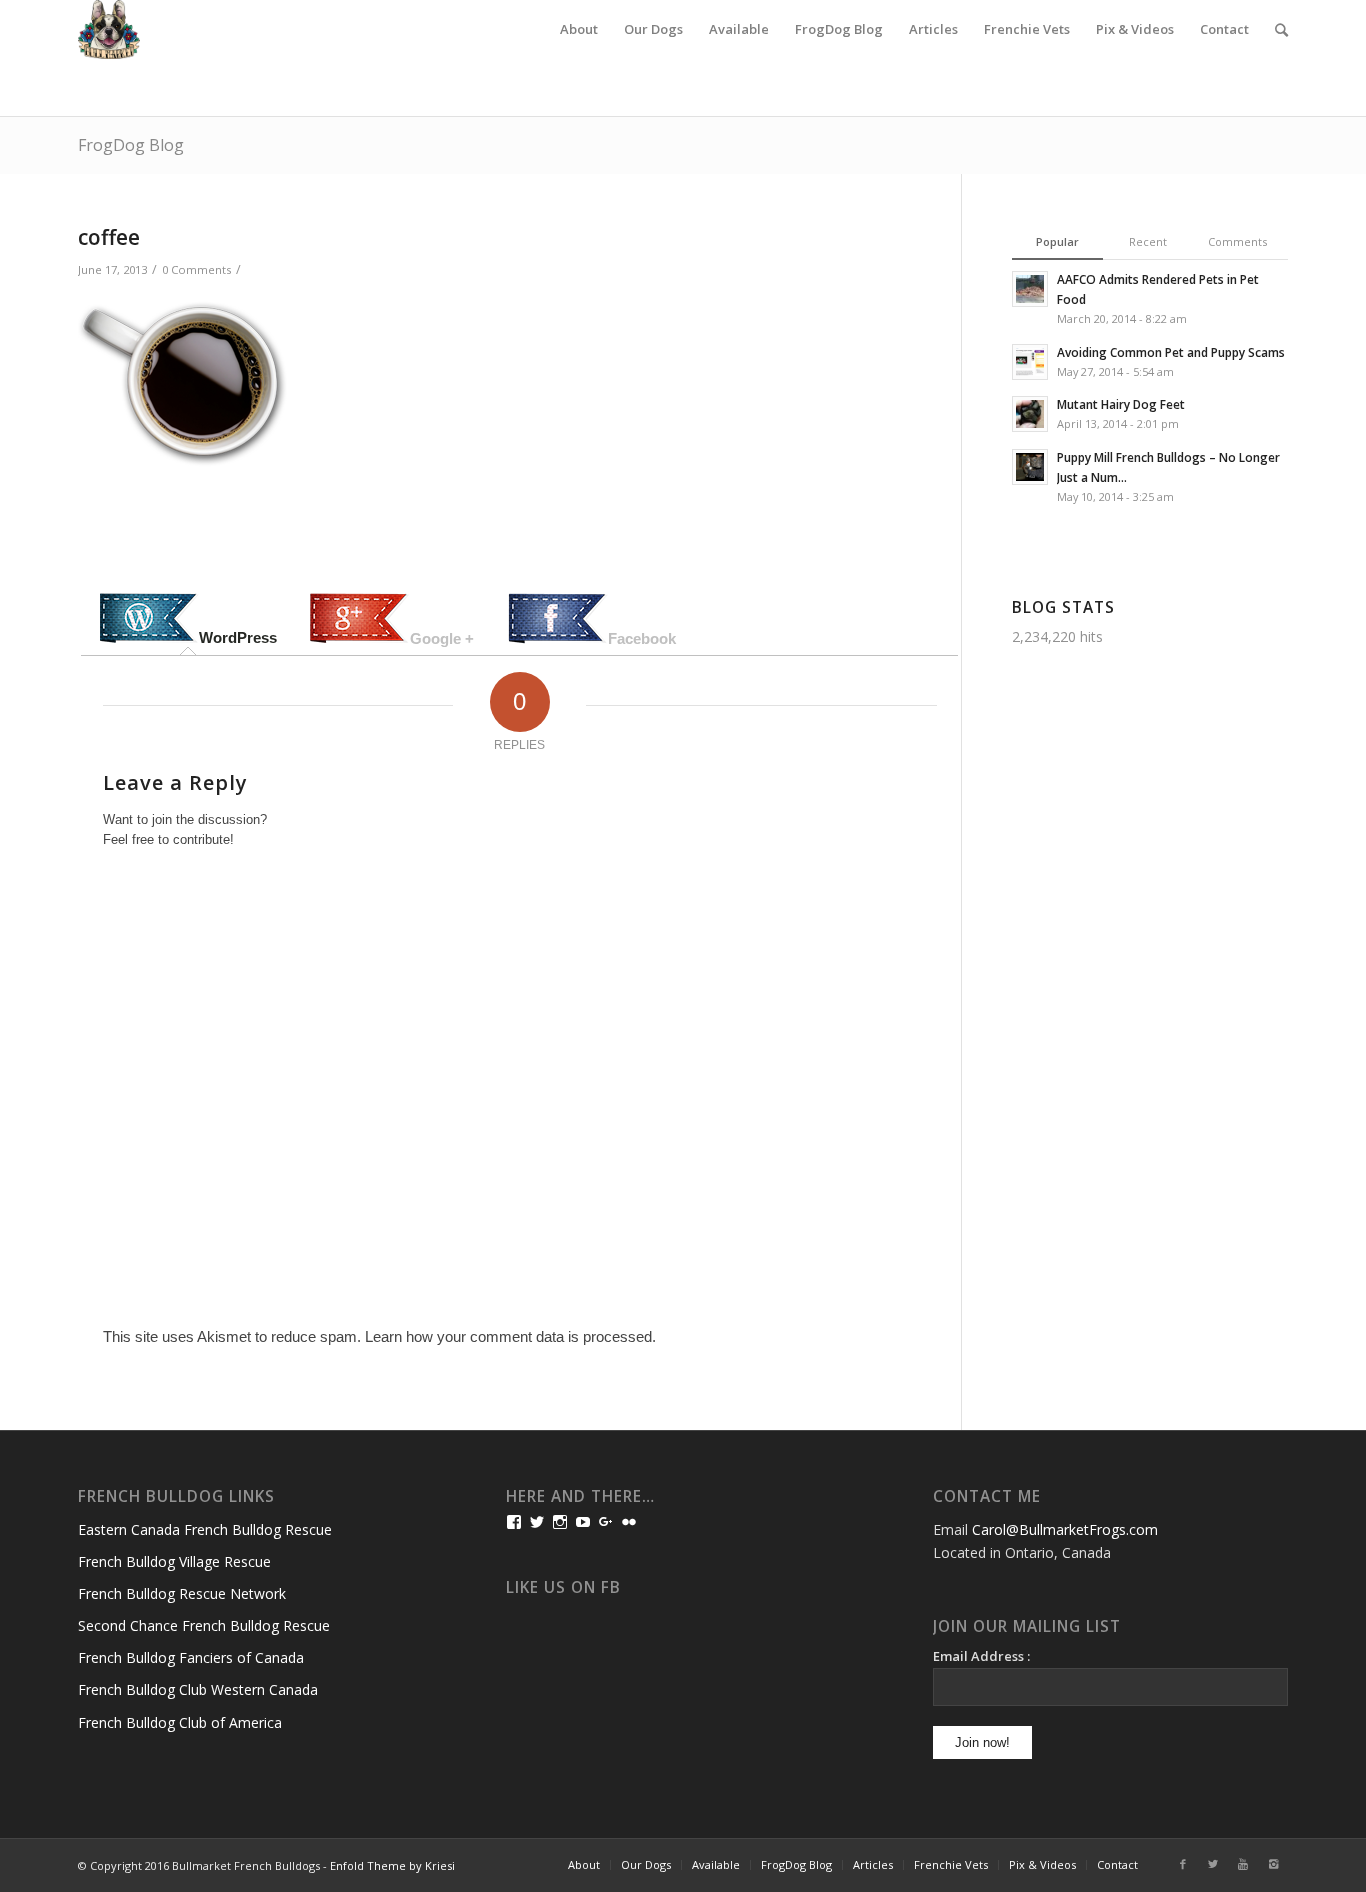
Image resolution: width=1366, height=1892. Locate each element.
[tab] (188, 620)
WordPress (238, 637)
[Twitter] (1213, 1864)
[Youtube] (1243, 1864)
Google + (442, 638)
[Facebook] (1183, 1864)
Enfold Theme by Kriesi (392, 1865)
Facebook (642, 638)
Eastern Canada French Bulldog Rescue (205, 1529)
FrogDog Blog (131, 145)
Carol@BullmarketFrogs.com (1065, 1529)
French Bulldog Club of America (180, 1722)
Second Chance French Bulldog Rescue (204, 1625)
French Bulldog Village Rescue (174, 1561)
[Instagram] (1273, 1864)
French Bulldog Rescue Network (182, 1593)
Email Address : (981, 1656)
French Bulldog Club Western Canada (198, 1689)
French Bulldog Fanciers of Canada (191, 1657)
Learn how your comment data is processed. (510, 1336)
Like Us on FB (563, 1587)
